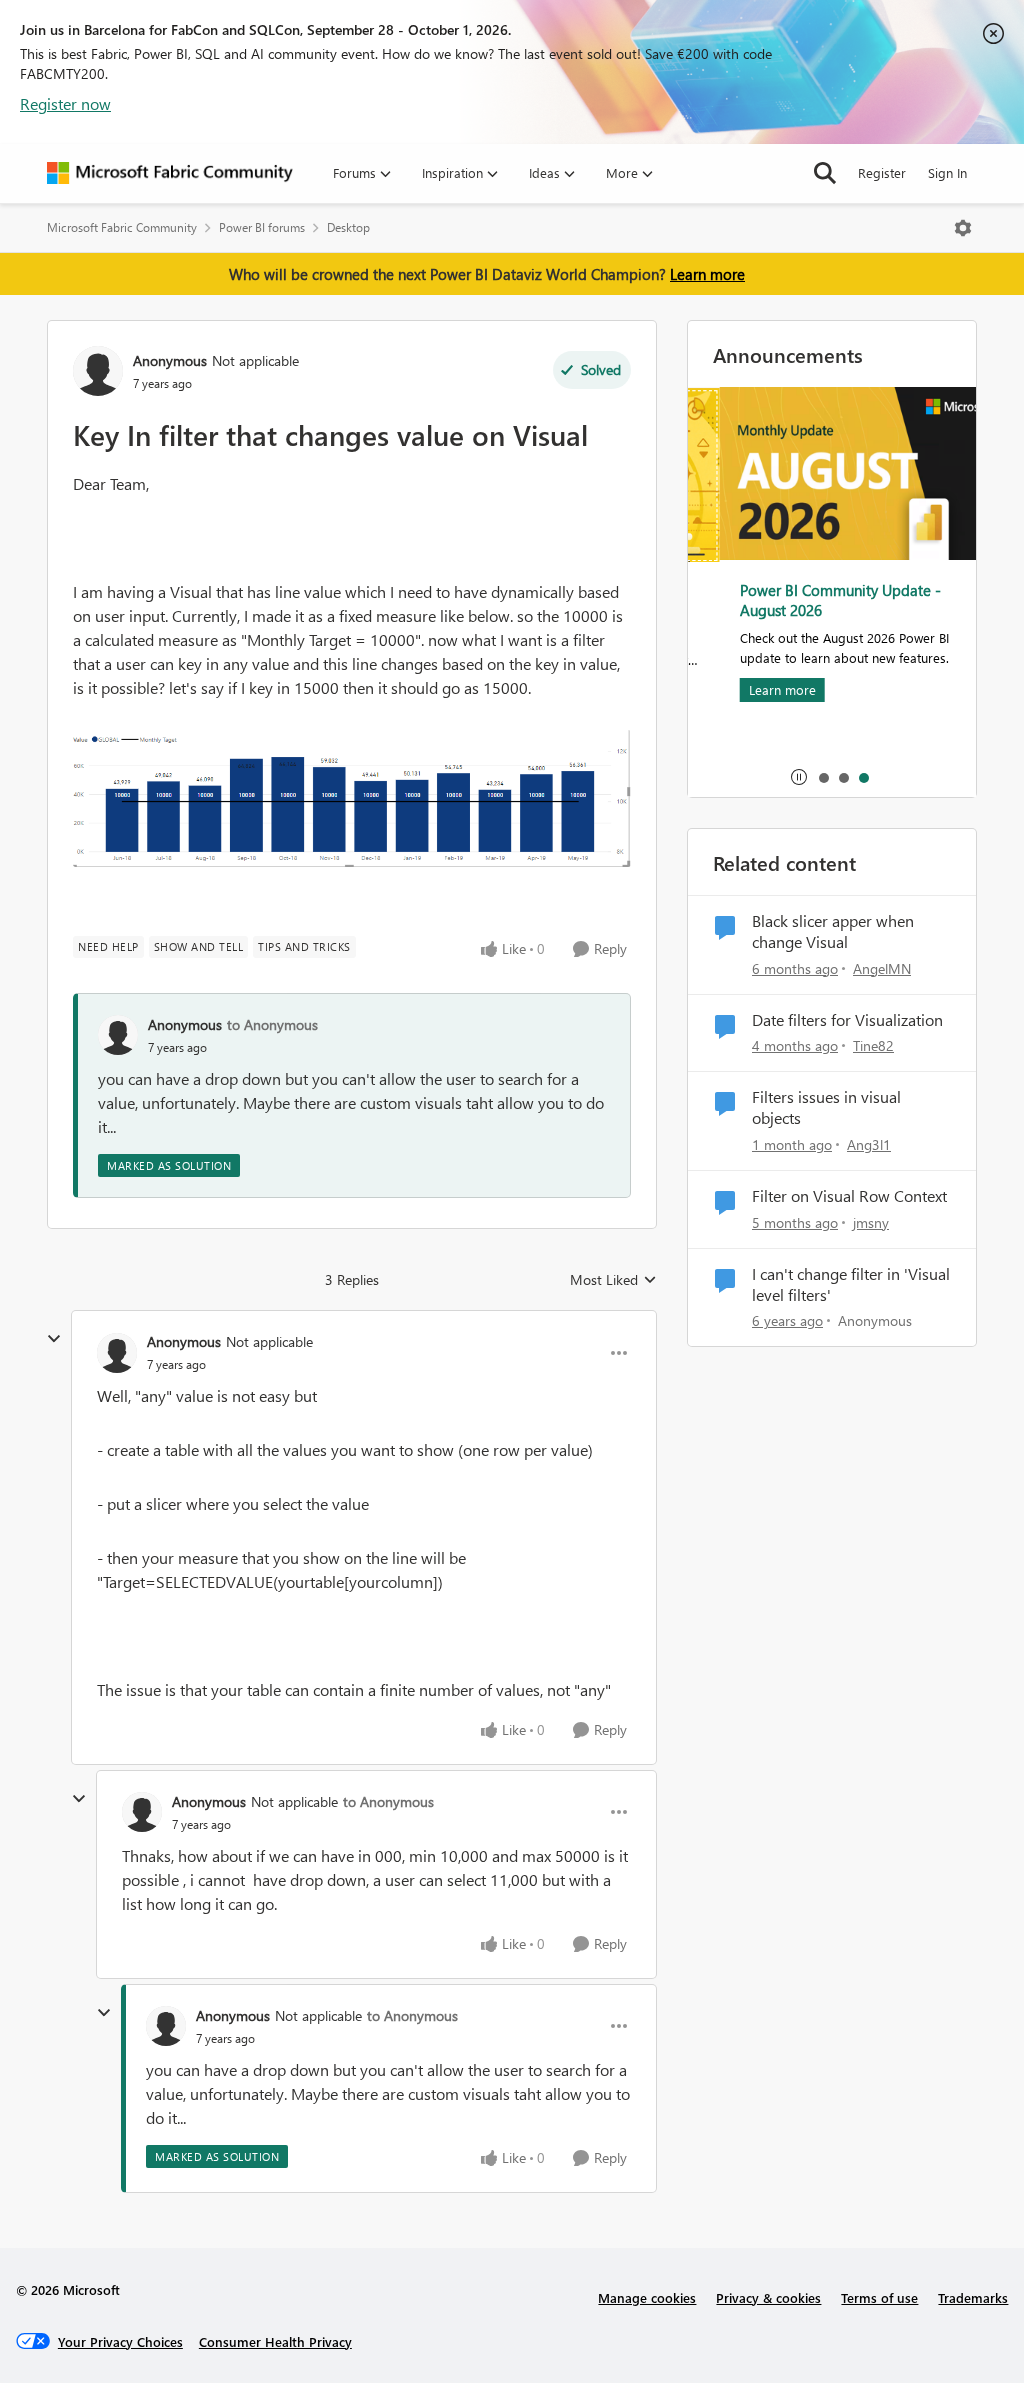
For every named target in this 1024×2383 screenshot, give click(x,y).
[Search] (825, 173)
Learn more (707, 274)
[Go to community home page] (170, 173)
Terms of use (879, 2297)
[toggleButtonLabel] (963, 228)
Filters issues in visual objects (826, 1107)
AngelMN (882, 968)
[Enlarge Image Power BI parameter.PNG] (352, 798)
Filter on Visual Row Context (849, 1196)
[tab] (823, 777)
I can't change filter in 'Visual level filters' (851, 1284)
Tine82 (873, 1045)
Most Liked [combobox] (613, 1280)
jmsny (871, 1222)
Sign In (947, 172)
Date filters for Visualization (847, 1020)
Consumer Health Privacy (275, 2341)
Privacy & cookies (768, 2297)
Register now (65, 103)
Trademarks (973, 2297)
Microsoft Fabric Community (122, 227)
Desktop (348, 227)
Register (882, 172)
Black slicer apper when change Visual (833, 931)
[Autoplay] (799, 777)
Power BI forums (262, 227)
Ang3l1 (869, 1144)
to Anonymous (272, 1024)
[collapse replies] (54, 1339)
